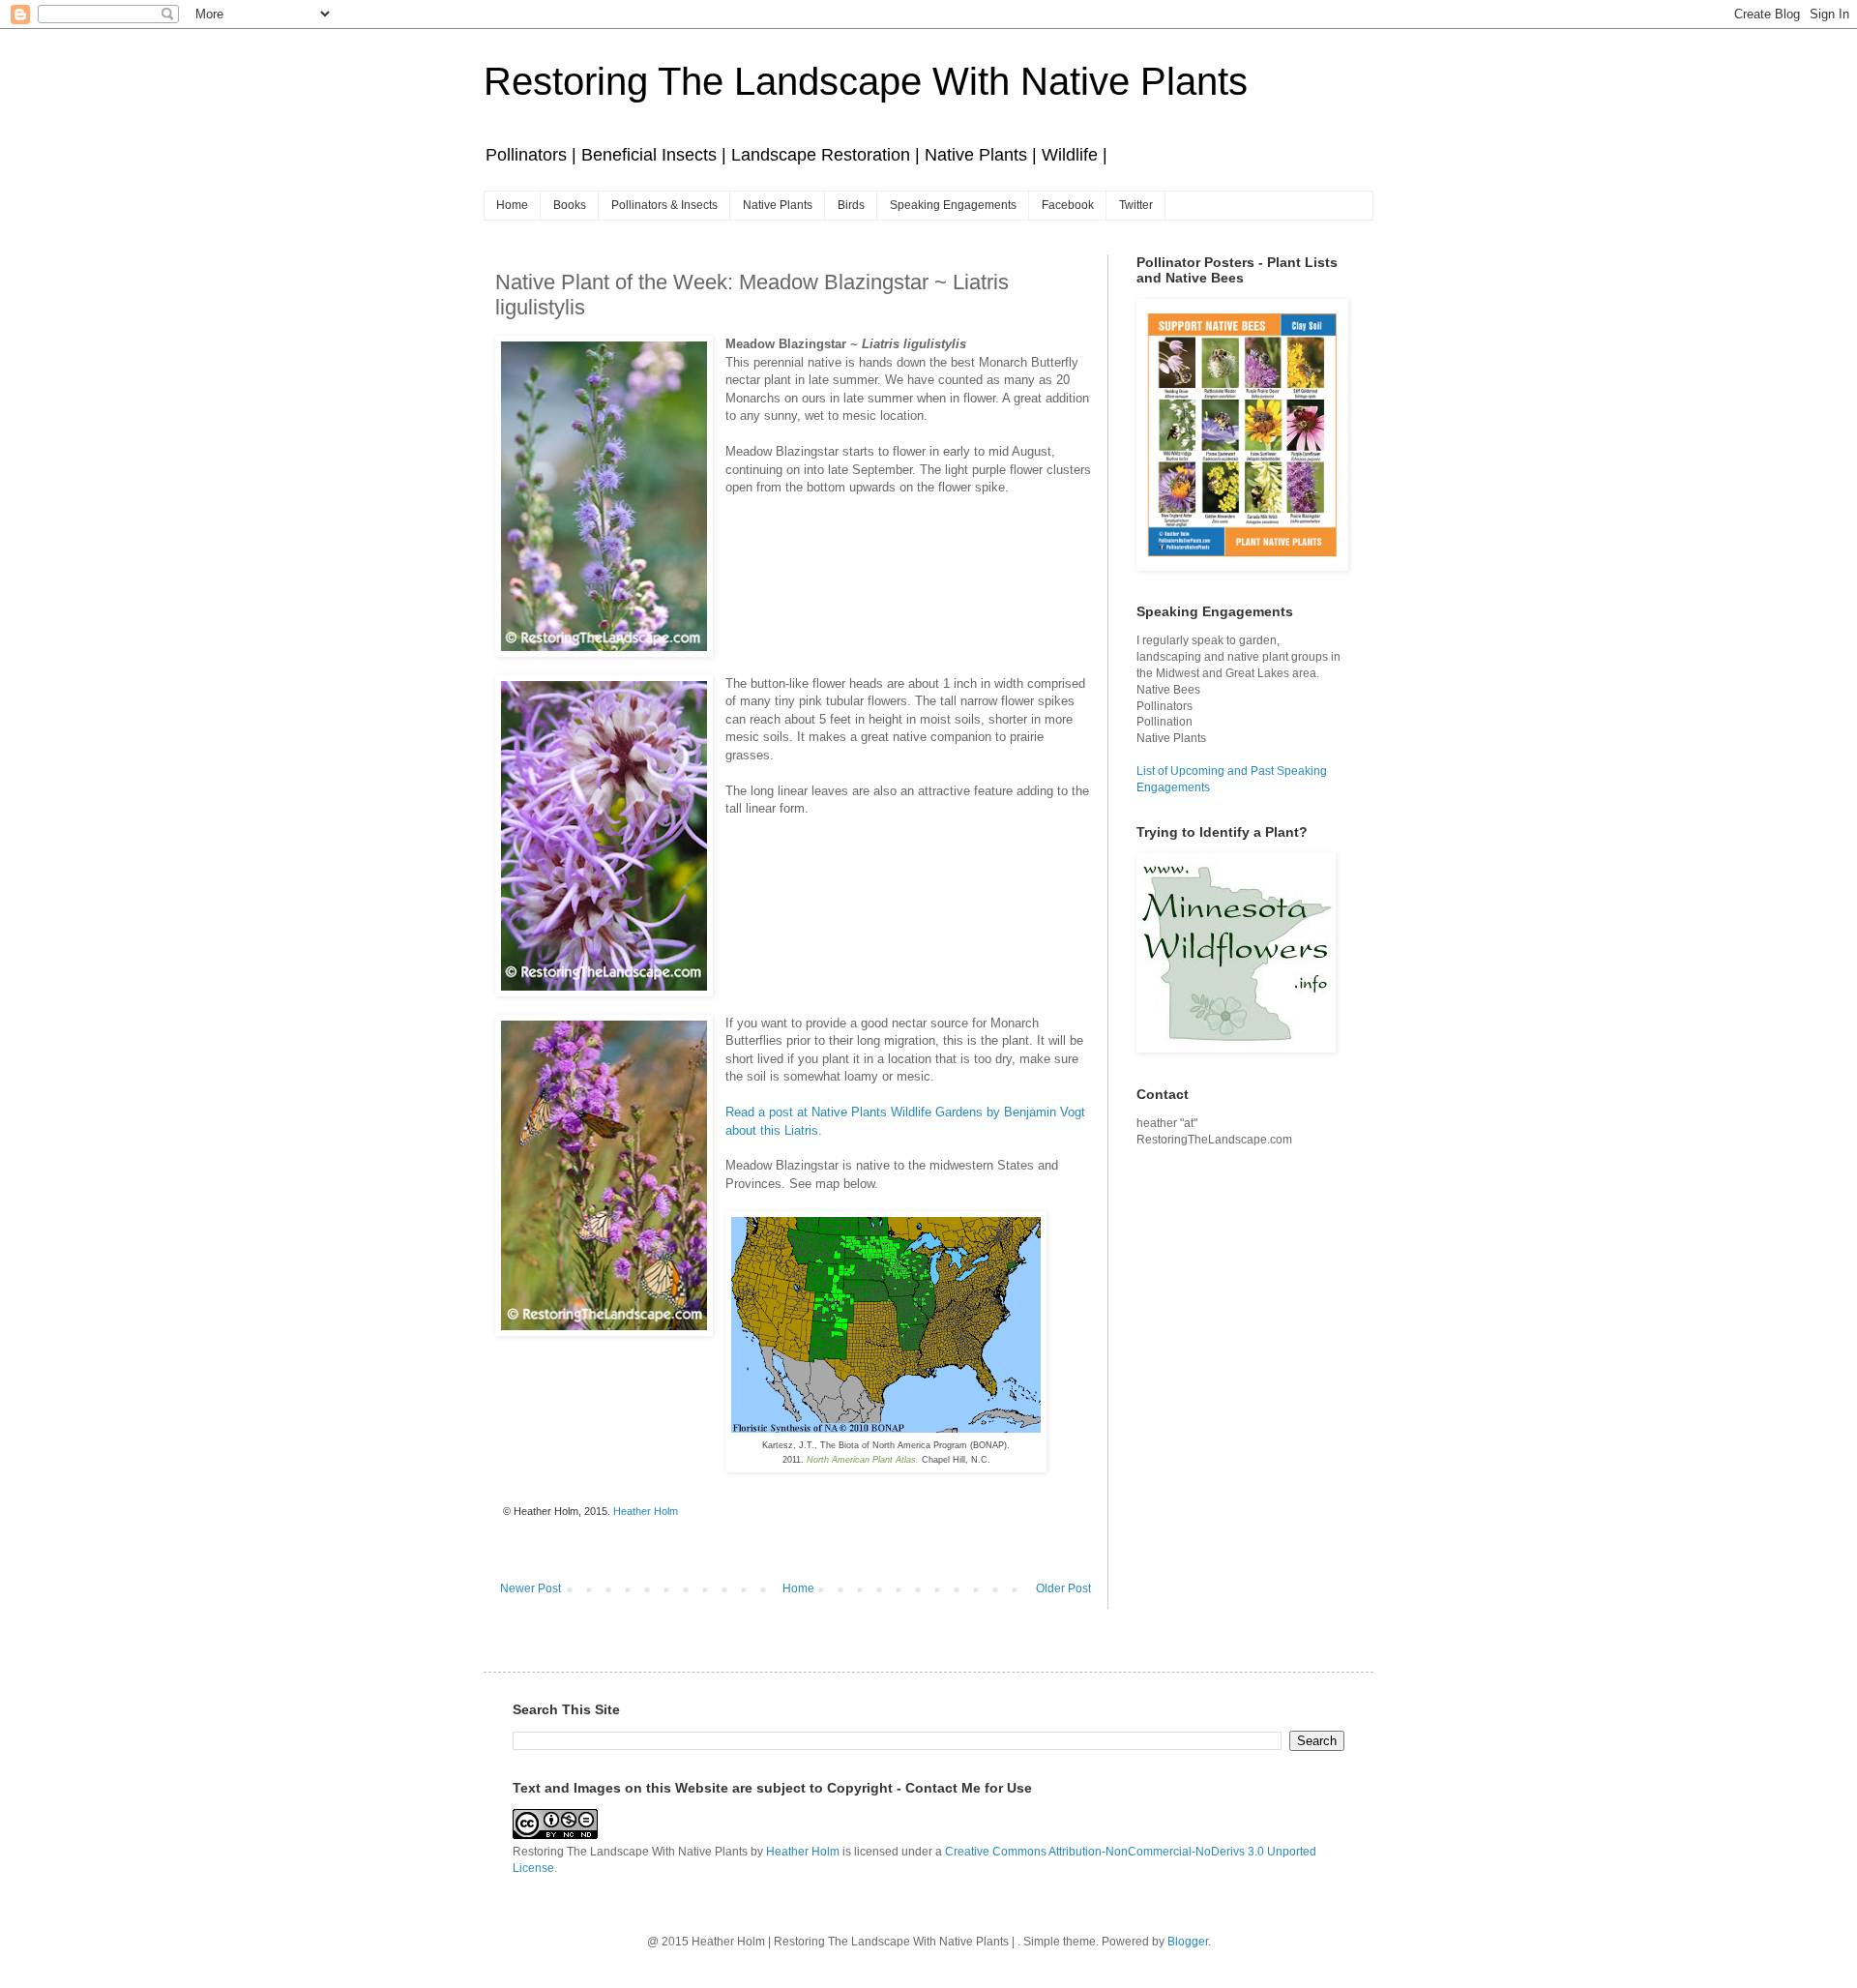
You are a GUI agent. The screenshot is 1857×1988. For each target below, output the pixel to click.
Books (570, 205)
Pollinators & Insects (664, 205)
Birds (851, 205)
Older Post (1063, 1588)
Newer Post (531, 1588)
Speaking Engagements (953, 205)
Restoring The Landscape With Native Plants (866, 81)
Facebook (1068, 205)
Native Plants (778, 205)
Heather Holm (803, 1852)
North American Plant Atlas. (863, 1460)
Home (512, 205)
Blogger (1188, 1942)
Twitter (1136, 205)
